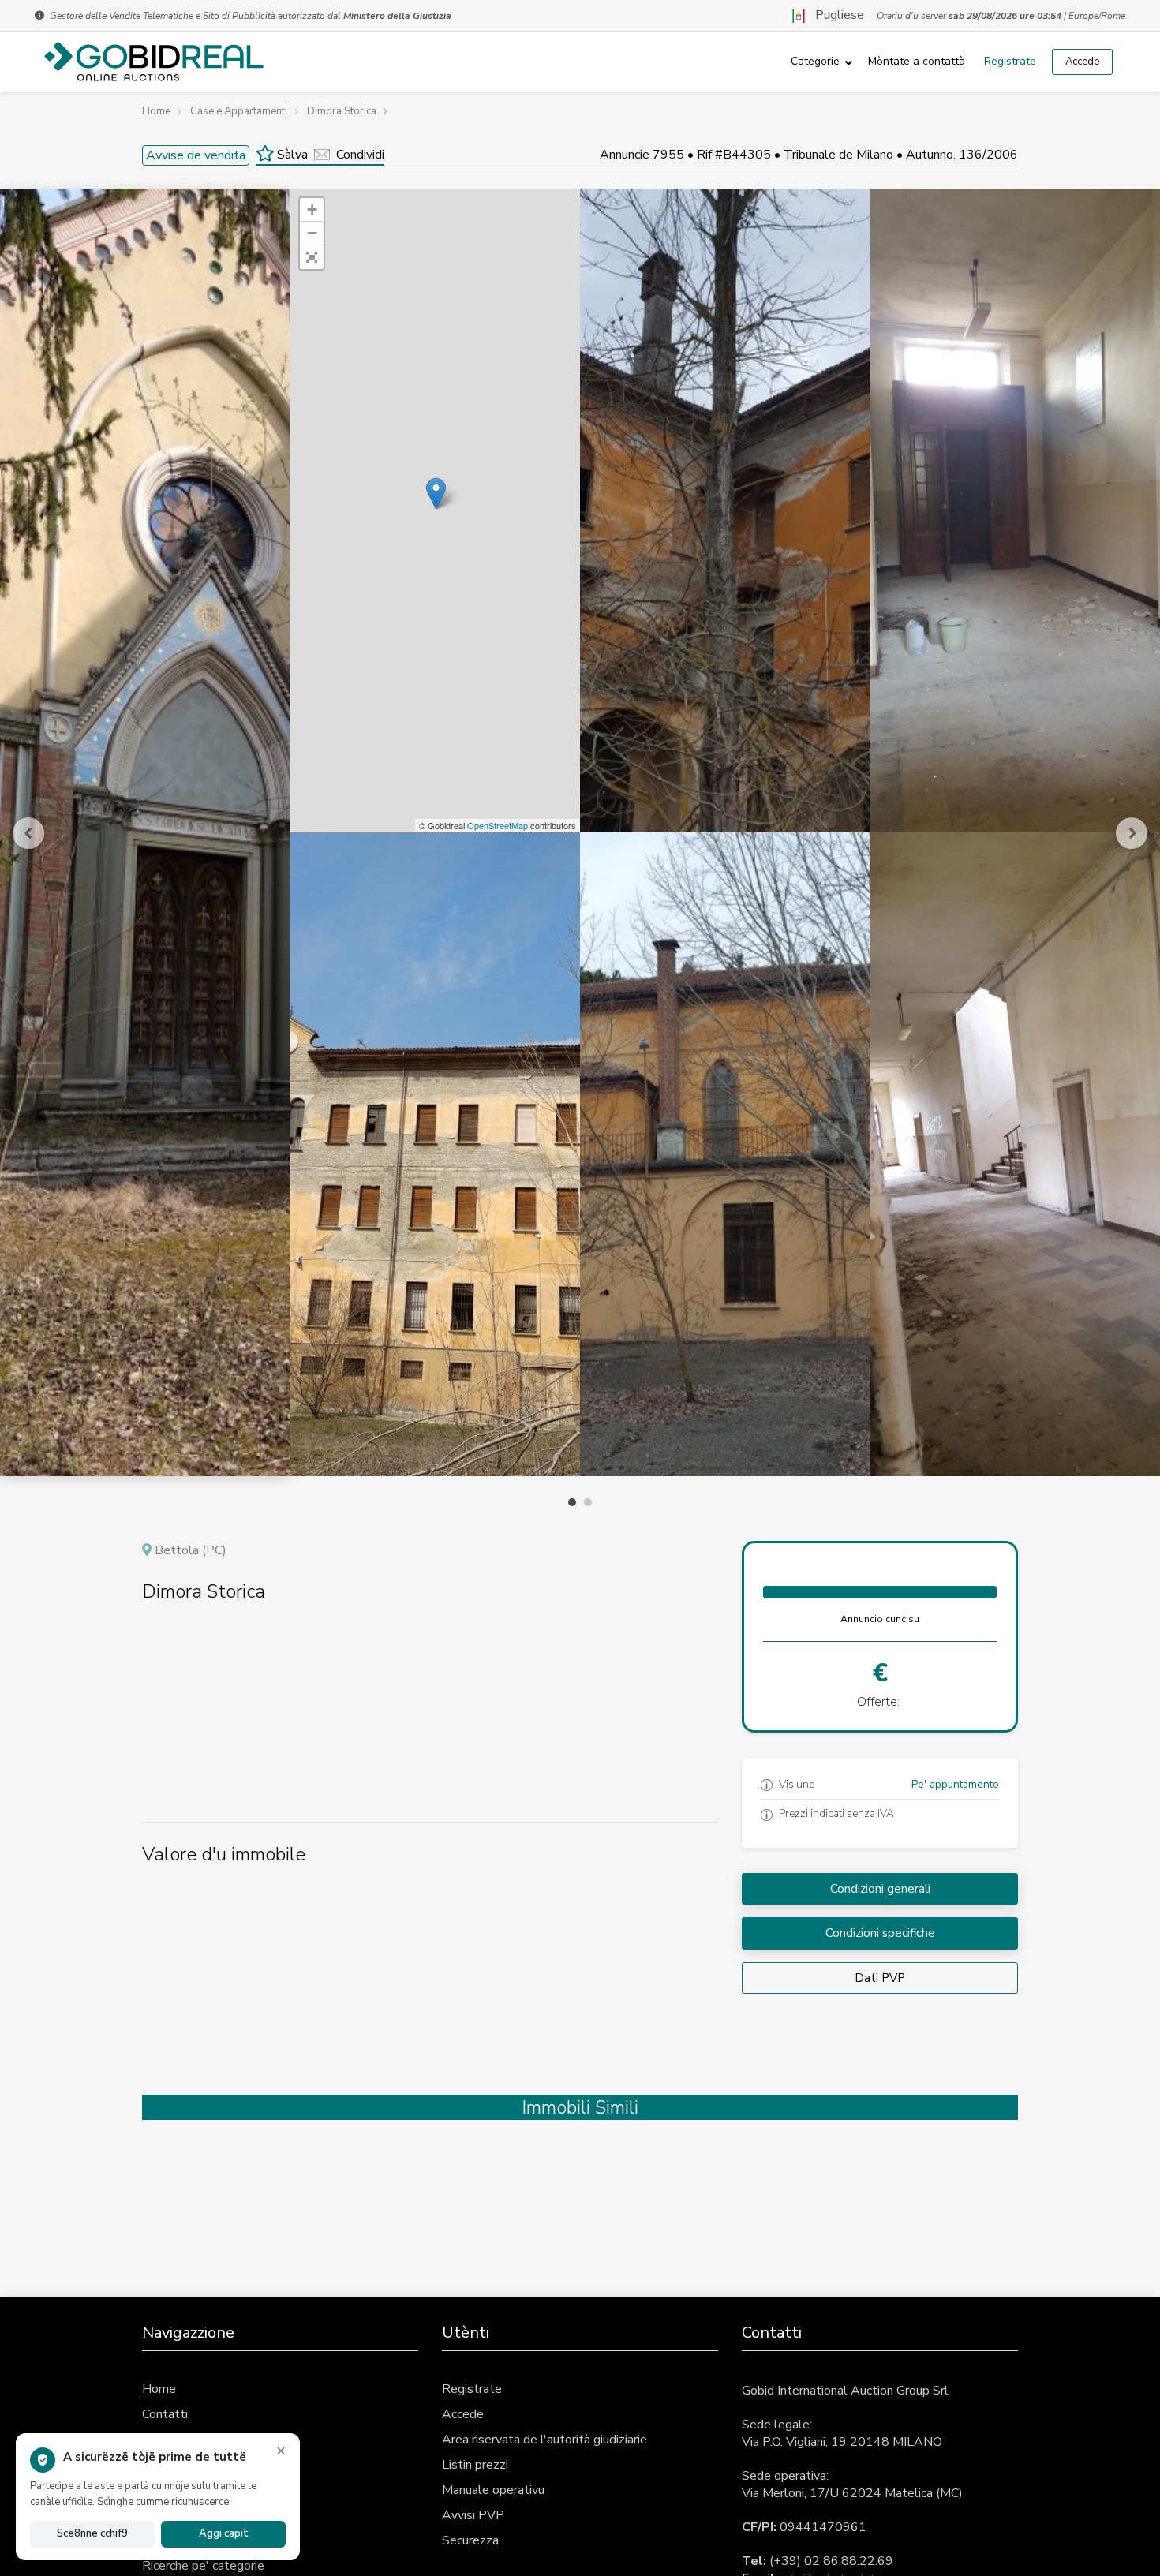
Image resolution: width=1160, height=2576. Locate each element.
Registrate (1010, 61)
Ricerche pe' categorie (203, 2566)
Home (159, 2389)
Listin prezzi (475, 2465)
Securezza (470, 2540)
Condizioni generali (880, 1889)
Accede (1082, 62)
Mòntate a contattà (917, 61)
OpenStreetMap (498, 825)
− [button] (312, 233)
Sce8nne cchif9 (92, 2533)
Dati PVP (880, 1978)
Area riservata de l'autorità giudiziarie (544, 2440)
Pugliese (836, 16)
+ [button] (312, 209)
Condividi (360, 155)
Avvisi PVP (473, 2515)
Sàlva (291, 155)
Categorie (815, 61)
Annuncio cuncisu (880, 1619)
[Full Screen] (312, 257)
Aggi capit (224, 2533)
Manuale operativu (493, 2490)
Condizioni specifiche (880, 1933)
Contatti (165, 2414)
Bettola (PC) (191, 1550)
